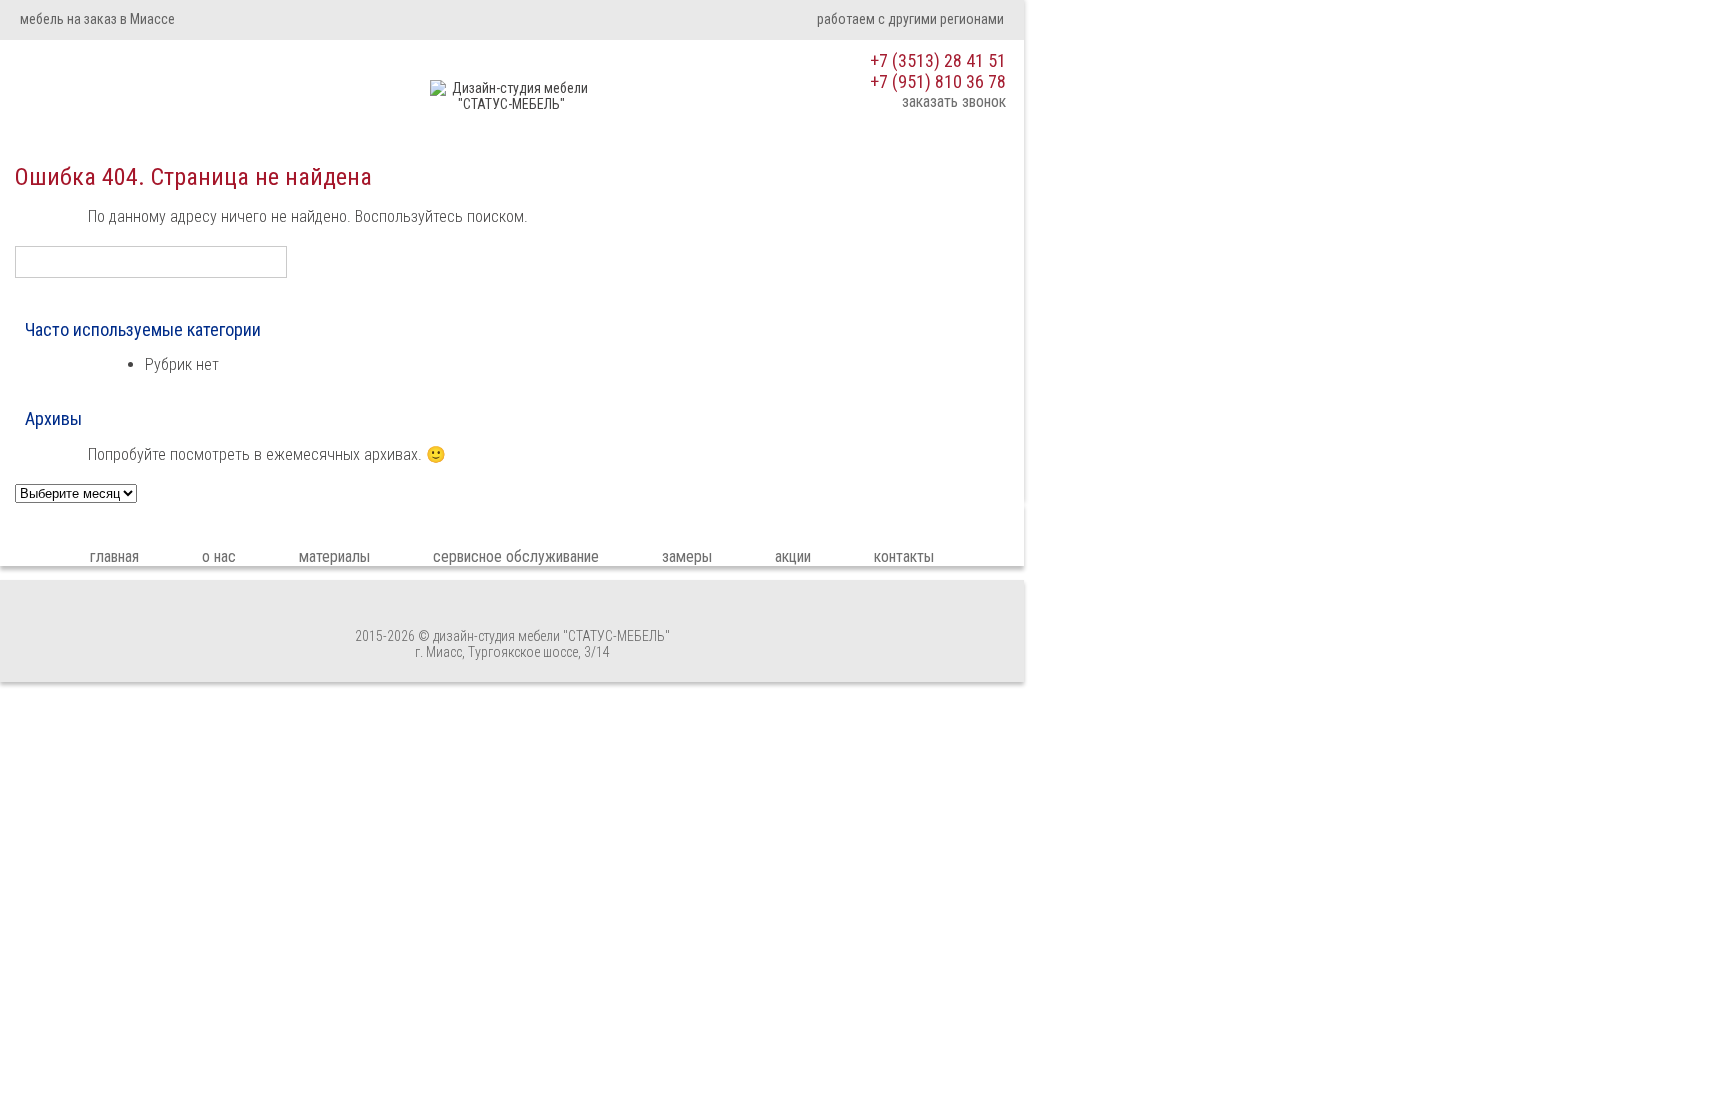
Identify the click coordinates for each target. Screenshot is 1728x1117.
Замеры (687, 556)
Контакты (904, 556)
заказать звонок (954, 101)
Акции (793, 556)
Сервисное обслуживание (516, 556)
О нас (219, 556)
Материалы (334, 556)
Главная (114, 556)
